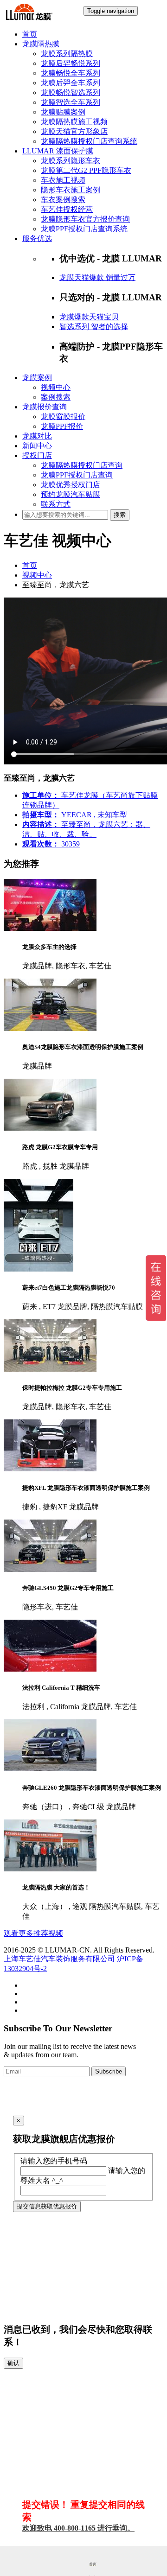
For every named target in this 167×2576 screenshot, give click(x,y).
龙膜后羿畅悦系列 (71, 63)
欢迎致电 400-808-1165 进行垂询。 (78, 2528)
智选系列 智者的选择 (94, 327)
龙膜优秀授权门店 (71, 485)
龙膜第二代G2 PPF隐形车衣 (86, 170)
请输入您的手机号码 (54, 2161)
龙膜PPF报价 (62, 426)
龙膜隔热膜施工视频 (74, 122)
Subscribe (109, 2071)
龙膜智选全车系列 (71, 102)
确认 (13, 2363)
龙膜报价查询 (45, 407)
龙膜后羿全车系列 (71, 83)
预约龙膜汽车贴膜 (71, 494)
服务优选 (37, 239)
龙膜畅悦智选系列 (71, 92)
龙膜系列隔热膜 (67, 54)
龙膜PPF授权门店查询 (77, 475)
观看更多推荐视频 (33, 1933)
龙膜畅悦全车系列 (71, 73)
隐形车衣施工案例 (71, 190)
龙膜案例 (37, 378)
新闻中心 (37, 446)
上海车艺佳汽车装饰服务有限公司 (59, 1959)
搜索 (120, 515)
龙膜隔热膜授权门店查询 (82, 465)
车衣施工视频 (63, 180)
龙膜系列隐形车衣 (71, 161)
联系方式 (56, 504)
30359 (51, 844)
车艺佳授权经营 (67, 209)
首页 (30, 34)
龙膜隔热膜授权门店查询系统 (89, 141)
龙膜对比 (37, 436)
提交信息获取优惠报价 (47, 2206)
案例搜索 (56, 397)
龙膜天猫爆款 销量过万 (97, 277)
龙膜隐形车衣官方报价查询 (85, 219)
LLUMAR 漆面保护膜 (58, 151)
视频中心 (56, 387)
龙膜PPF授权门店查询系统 (84, 229)
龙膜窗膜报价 (63, 417)
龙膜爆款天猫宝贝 (89, 317)
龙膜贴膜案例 (63, 112)
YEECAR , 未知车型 (75, 815)
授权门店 (37, 455)
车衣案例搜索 (63, 200)
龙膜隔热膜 (41, 44)
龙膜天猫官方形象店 (74, 131)
